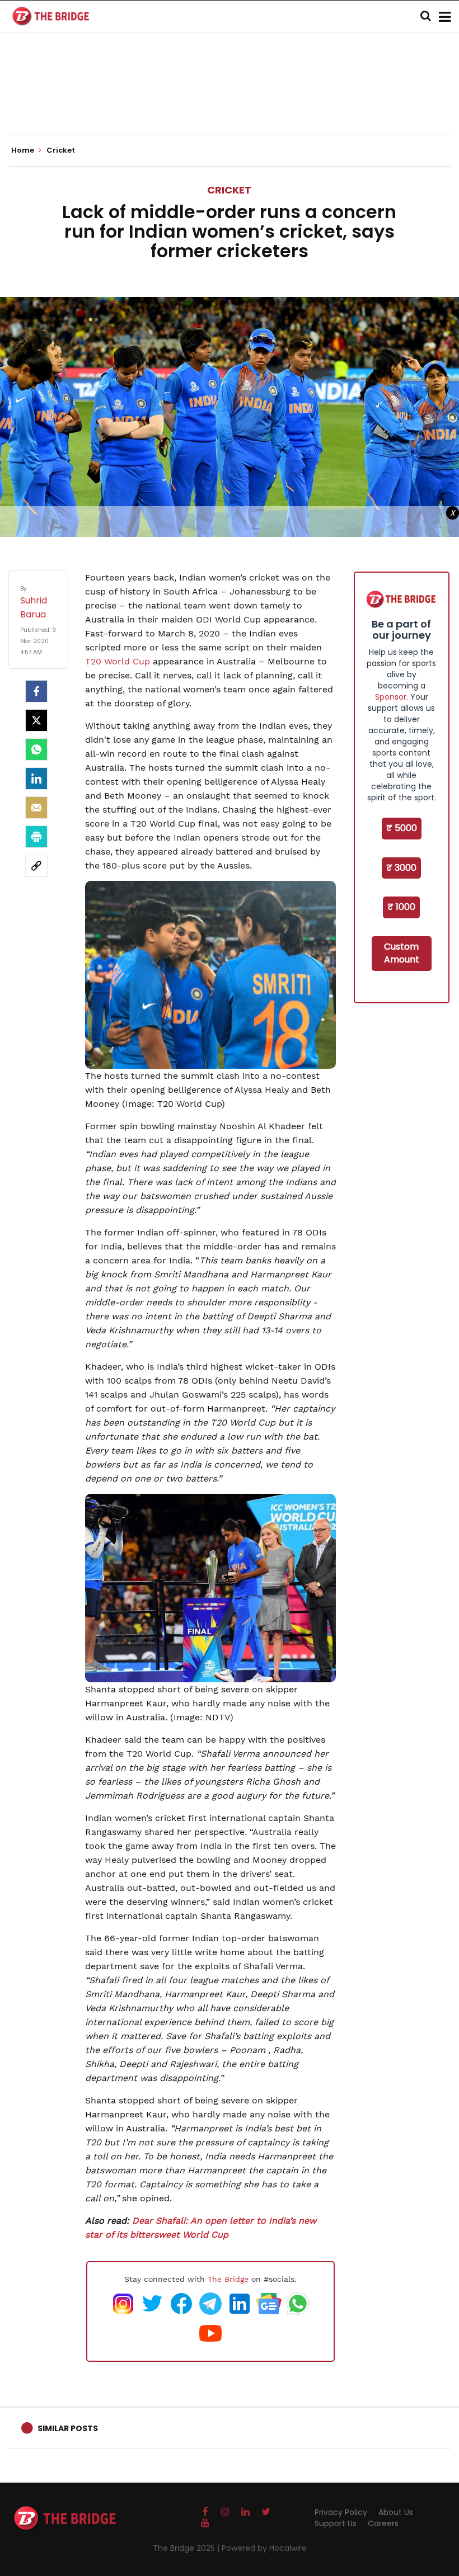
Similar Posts (68, 2428)
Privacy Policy (341, 2512)
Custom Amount (402, 953)
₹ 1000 (401, 907)
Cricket (229, 190)
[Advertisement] (230, 101)
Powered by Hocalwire (264, 2548)
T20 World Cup (118, 661)
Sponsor (391, 697)
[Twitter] (36, 720)
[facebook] (36, 691)
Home (24, 150)
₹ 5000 (402, 828)
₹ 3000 (401, 868)
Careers (383, 2523)
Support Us (336, 2523)
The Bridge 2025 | (187, 2548)
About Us (396, 2512)
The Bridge (228, 2279)
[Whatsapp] (36, 749)
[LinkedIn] (36, 779)
